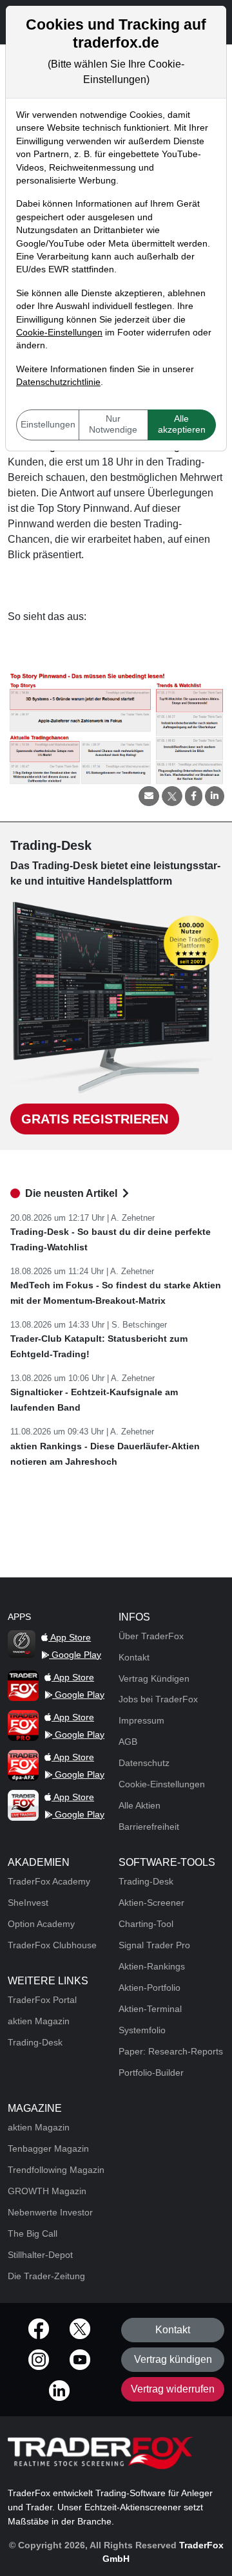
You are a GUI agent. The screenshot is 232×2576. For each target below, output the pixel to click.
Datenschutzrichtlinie (58, 382)
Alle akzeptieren (182, 424)
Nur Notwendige (113, 424)
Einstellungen (48, 425)
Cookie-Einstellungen (59, 333)
